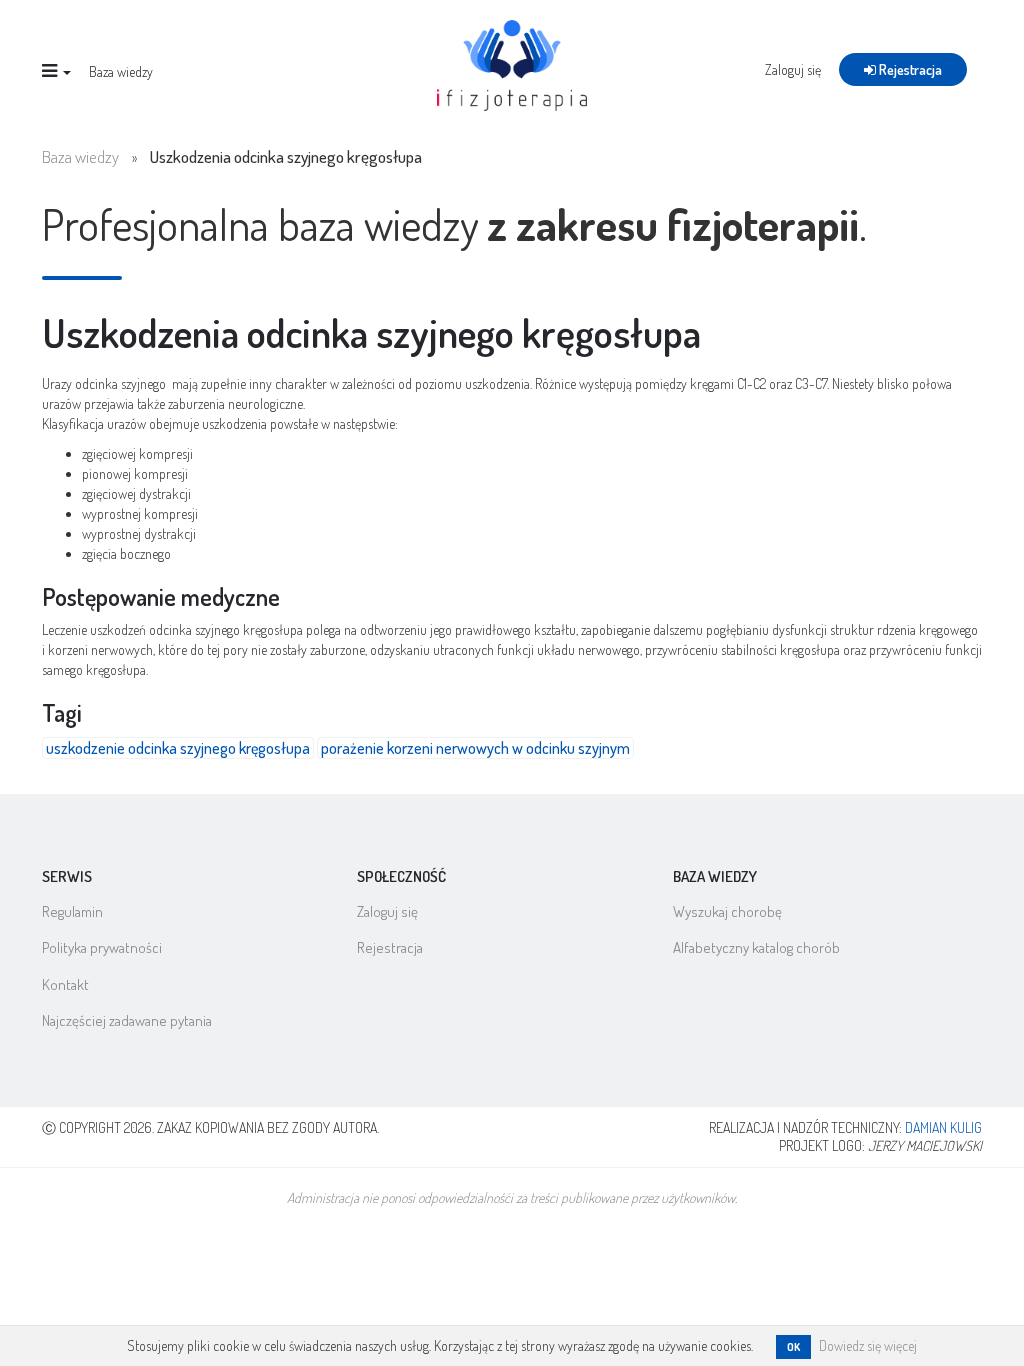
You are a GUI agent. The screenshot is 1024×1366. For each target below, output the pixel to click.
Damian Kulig (943, 1127)
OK (793, 1347)
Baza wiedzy (121, 71)
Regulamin (72, 911)
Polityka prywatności (102, 947)
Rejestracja (909, 69)
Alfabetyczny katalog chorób (756, 947)
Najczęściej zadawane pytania (127, 1020)
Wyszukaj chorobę (727, 911)
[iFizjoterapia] (512, 63)
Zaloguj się (793, 69)
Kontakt (65, 984)
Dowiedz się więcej (868, 1345)
